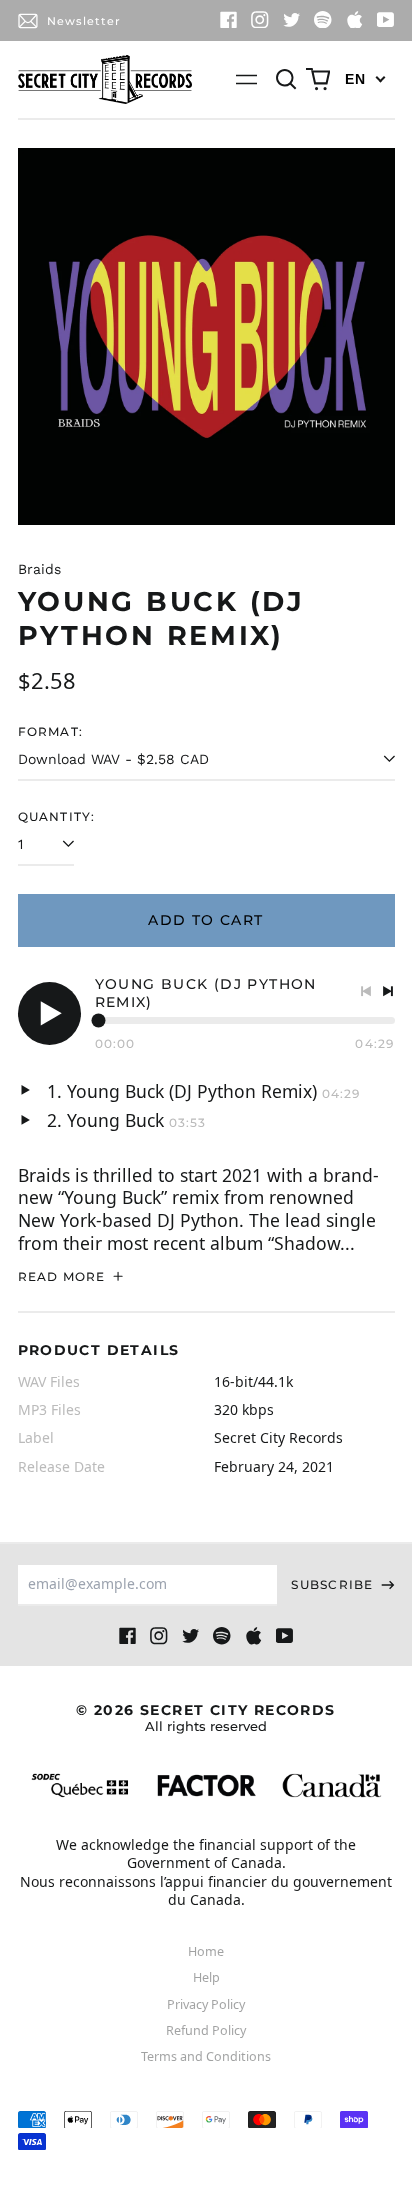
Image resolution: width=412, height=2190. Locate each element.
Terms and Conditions (206, 2056)
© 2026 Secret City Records (205, 1717)
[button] (287, 80)
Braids (39, 569)
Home (206, 1951)
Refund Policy (206, 2030)
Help (206, 1977)
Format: (51, 731)
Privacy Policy (206, 2004)
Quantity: (57, 816)
